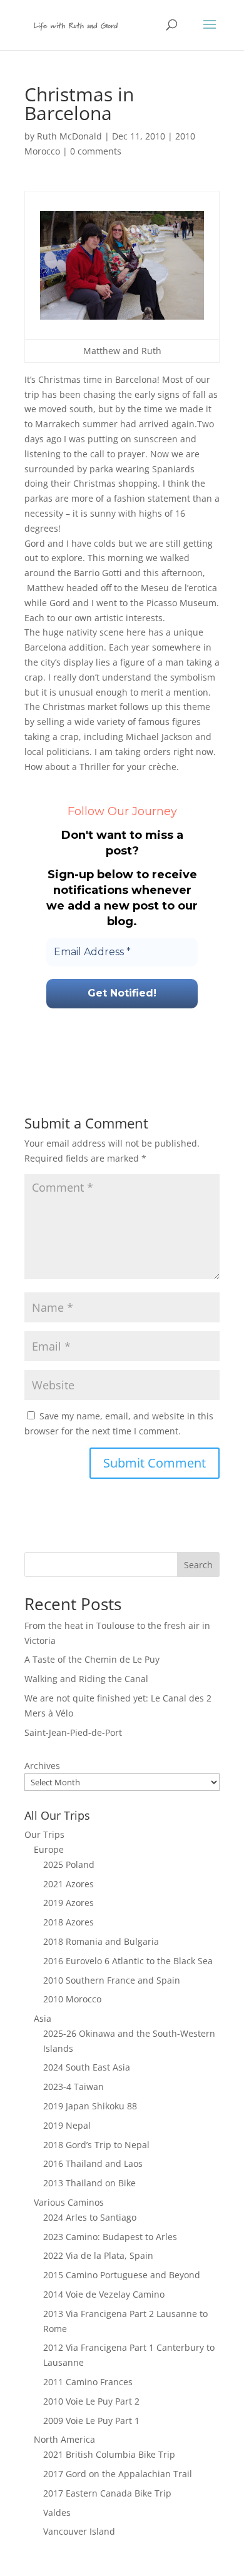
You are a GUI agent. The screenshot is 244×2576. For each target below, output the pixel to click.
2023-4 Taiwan (74, 2087)
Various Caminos (69, 2202)
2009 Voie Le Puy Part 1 (91, 2421)
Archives (42, 1766)
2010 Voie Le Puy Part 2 (91, 2401)
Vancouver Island (79, 2531)
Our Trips (44, 1834)
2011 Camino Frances (88, 2382)
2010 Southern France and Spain (112, 1980)
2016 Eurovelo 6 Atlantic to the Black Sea (128, 1961)
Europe (49, 1849)
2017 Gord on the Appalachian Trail (118, 2474)
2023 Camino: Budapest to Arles (110, 2237)
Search (198, 1565)
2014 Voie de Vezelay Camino (104, 2294)
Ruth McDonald (69, 136)
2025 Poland (69, 1864)
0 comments (96, 151)
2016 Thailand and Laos (93, 2163)
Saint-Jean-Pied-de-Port (73, 1732)
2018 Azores (69, 1922)
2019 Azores (69, 1903)
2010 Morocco (72, 1999)
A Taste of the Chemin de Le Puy (92, 1659)
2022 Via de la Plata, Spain (98, 2255)
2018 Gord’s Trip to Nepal (96, 2145)
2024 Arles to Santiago (90, 2217)
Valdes (57, 2513)
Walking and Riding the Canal (86, 1679)
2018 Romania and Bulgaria (101, 1941)
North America (64, 2439)
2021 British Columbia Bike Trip (109, 2454)
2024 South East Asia (87, 2067)
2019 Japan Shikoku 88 (90, 2106)
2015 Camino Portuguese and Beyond (122, 2275)
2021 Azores (69, 1884)
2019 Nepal (67, 2125)
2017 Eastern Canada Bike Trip (107, 2493)
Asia (43, 2018)
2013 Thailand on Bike (89, 2183)
